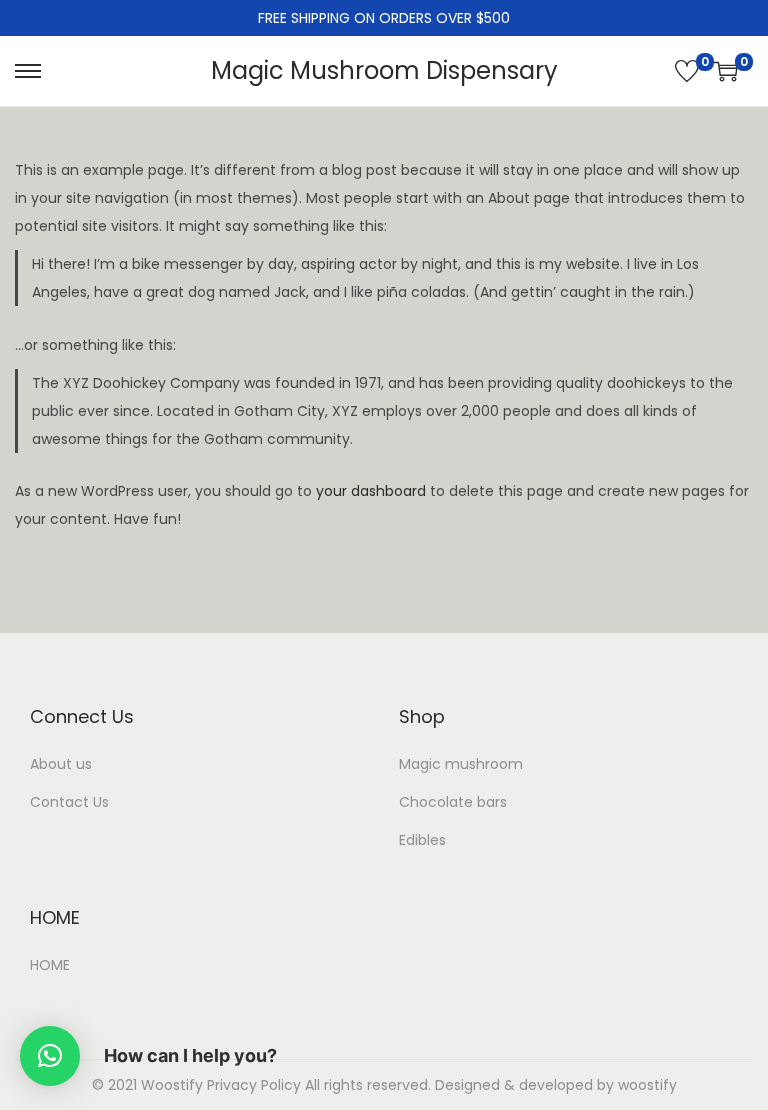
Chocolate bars (453, 802)
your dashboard (371, 491)
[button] (50, 1056)
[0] (687, 71)
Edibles (422, 840)
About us (61, 764)
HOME (50, 965)
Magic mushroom (461, 764)
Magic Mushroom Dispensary (384, 70)
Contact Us (69, 802)
